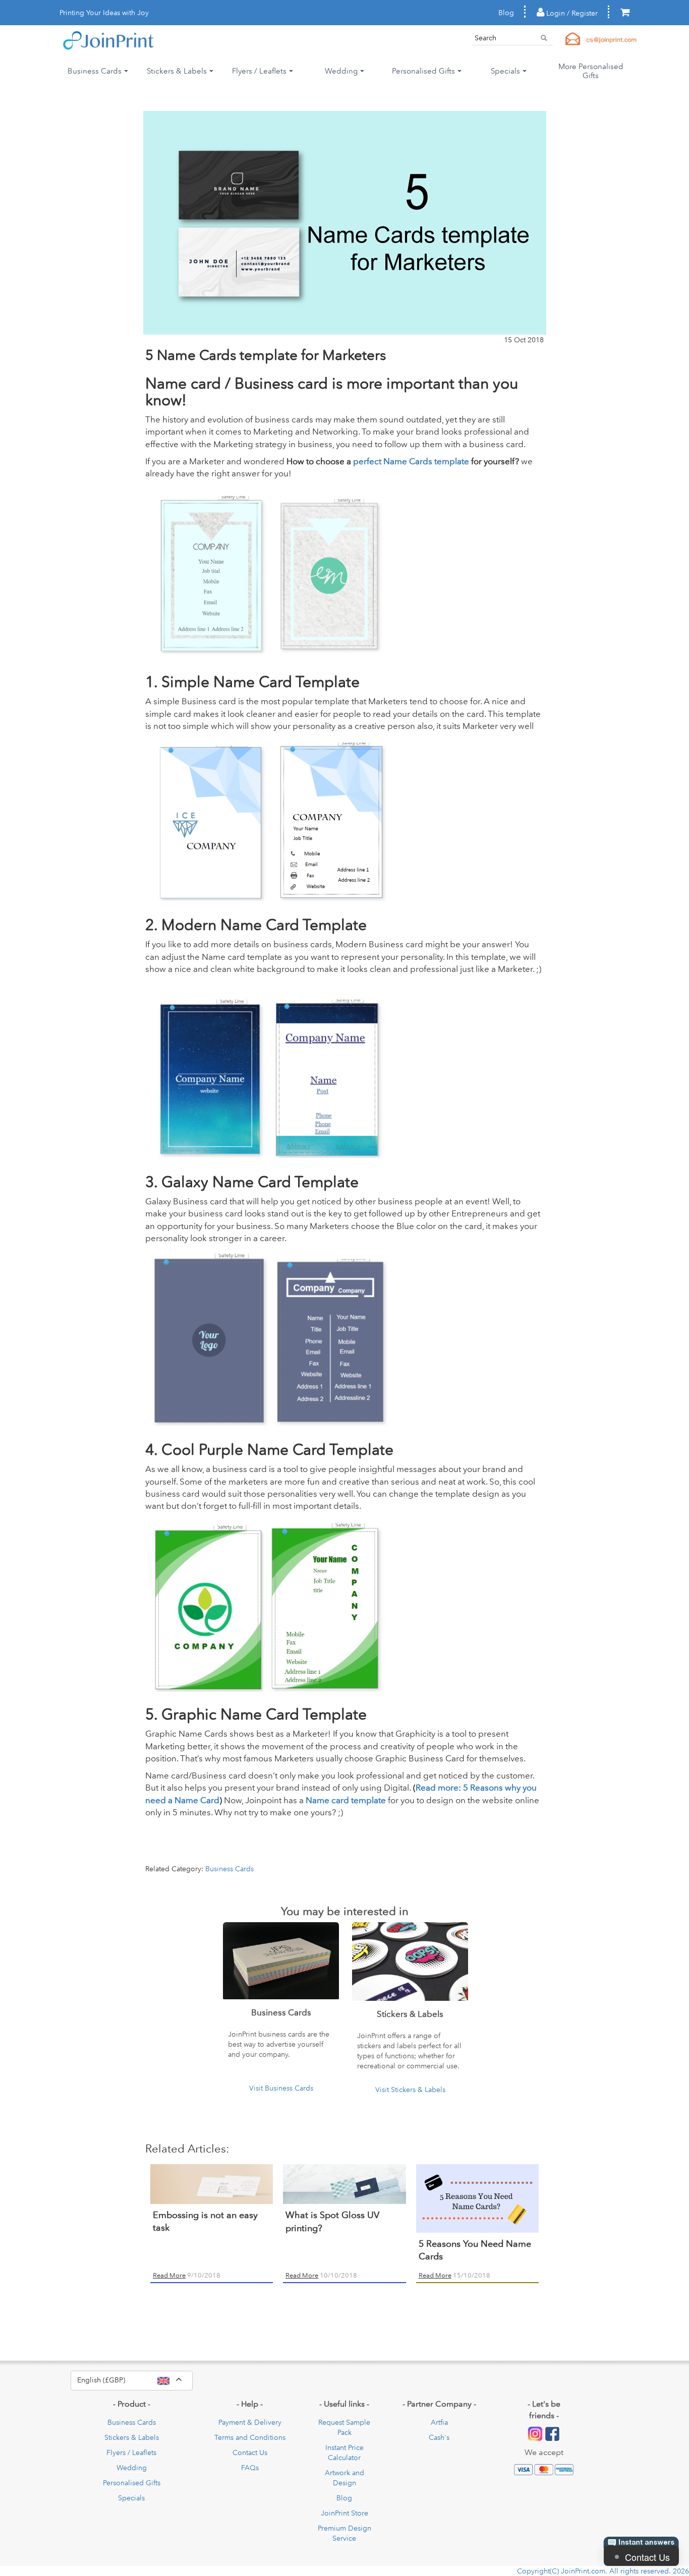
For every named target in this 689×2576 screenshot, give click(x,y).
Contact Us (250, 2452)
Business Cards (229, 1869)
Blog (506, 13)
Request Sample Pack (344, 2427)
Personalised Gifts (132, 2483)
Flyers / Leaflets (131, 2452)
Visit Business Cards (281, 2088)
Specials (131, 2498)
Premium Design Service (344, 2533)
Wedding (132, 2468)
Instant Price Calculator (344, 2452)
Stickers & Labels (132, 2437)
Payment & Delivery (250, 2422)
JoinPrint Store (344, 2513)
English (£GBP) (135, 2379)
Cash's (439, 2437)
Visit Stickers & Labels (410, 2090)
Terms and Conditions (250, 2437)
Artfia (439, 2422)
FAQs (250, 2468)
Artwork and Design (344, 2478)
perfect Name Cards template (412, 461)
